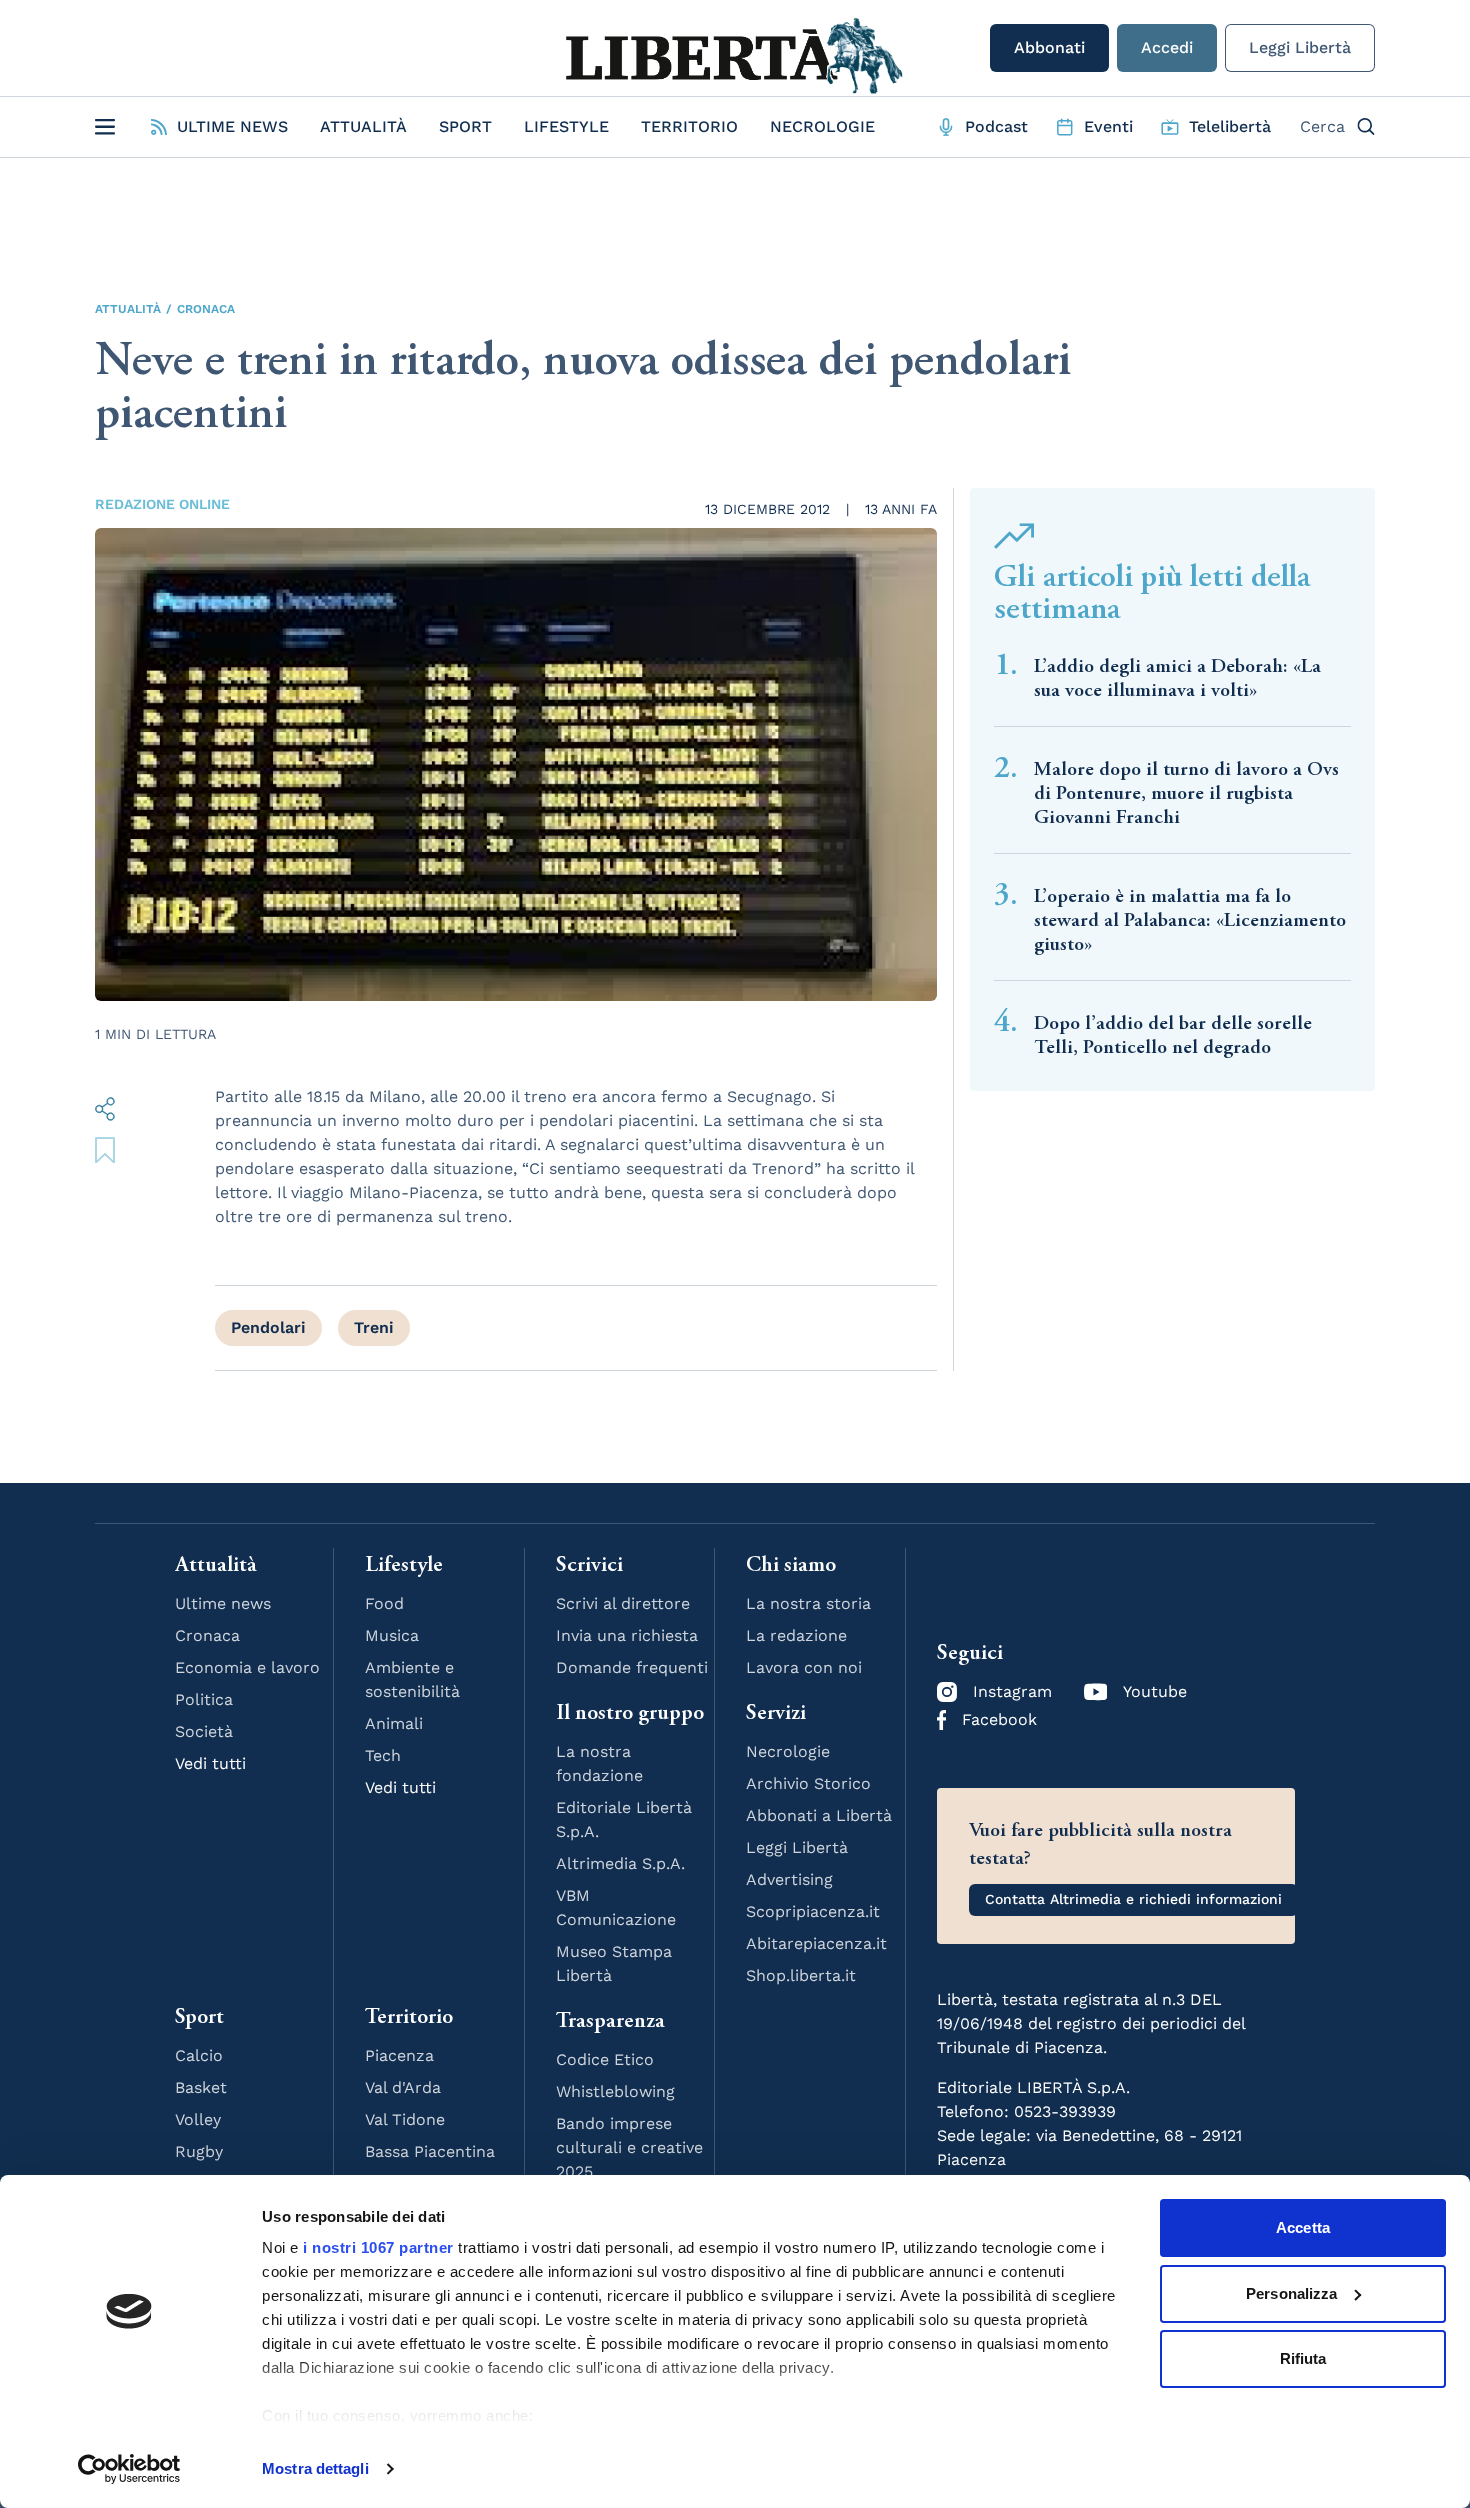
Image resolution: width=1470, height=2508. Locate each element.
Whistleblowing (615, 2091)
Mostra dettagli (315, 2468)
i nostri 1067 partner (378, 2247)
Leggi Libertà (1300, 47)
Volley (198, 2119)
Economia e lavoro (247, 1667)
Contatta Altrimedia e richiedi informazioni (1133, 1899)
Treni (374, 1327)
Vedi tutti (210, 1763)
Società (204, 1731)
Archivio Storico (808, 1783)
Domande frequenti (632, 1667)
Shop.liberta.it (801, 1975)
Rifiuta (1303, 2358)
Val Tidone (405, 2119)
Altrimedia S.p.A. (620, 1863)
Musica (392, 1635)
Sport (465, 126)
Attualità (363, 126)
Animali (394, 1723)
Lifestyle (566, 126)
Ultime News (232, 126)
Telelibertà (1230, 126)
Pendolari (268, 1327)
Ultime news (223, 1603)
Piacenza (399, 2055)
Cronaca (206, 309)
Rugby (199, 2151)
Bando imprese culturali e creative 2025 (629, 2147)
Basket (201, 2087)
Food (384, 1603)
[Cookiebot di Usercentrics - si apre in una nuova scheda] (129, 2469)
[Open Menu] (105, 127)
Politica (204, 1699)
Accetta (1303, 2227)
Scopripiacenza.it (813, 1911)
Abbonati (1049, 47)
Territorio (689, 126)
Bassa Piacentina (430, 2151)
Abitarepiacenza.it (816, 1943)
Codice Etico (605, 2059)
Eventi (1108, 126)
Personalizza (1291, 2293)
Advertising (789, 1879)
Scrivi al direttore (623, 1603)
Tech (383, 1755)
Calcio (199, 2055)
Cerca (1322, 126)
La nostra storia (808, 1603)
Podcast (996, 126)
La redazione (796, 1635)
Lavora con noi (804, 1667)
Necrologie (822, 126)
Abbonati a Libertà (819, 1815)
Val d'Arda (403, 2087)
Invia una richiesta (627, 1635)
